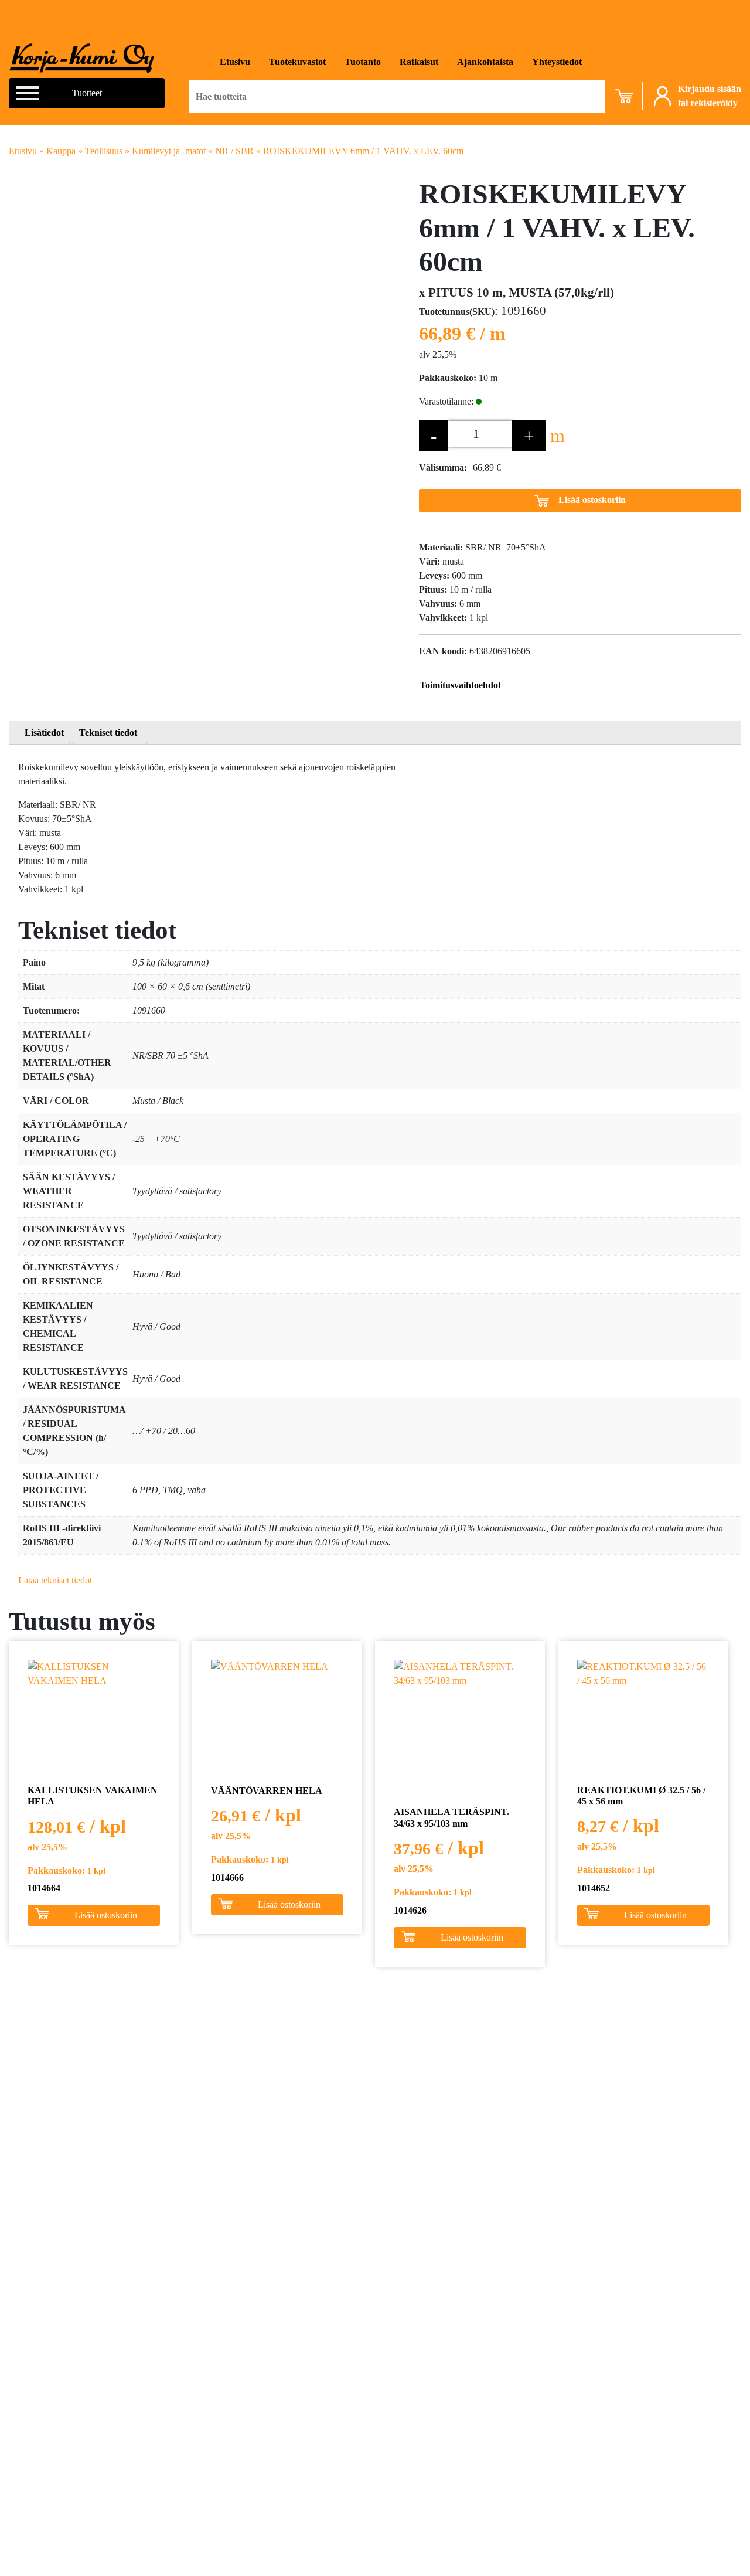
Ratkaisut (419, 62)
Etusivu (235, 62)
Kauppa (61, 151)
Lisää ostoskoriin (592, 500)
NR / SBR (234, 151)
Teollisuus (104, 151)
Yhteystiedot (557, 62)
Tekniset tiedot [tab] (108, 733)
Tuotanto (363, 62)
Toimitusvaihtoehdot (460, 685)
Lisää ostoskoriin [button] (106, 1915)
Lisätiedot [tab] (44, 733)
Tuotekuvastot (297, 62)
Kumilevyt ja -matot (169, 151)
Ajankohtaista (485, 62)
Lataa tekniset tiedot (55, 1580)
